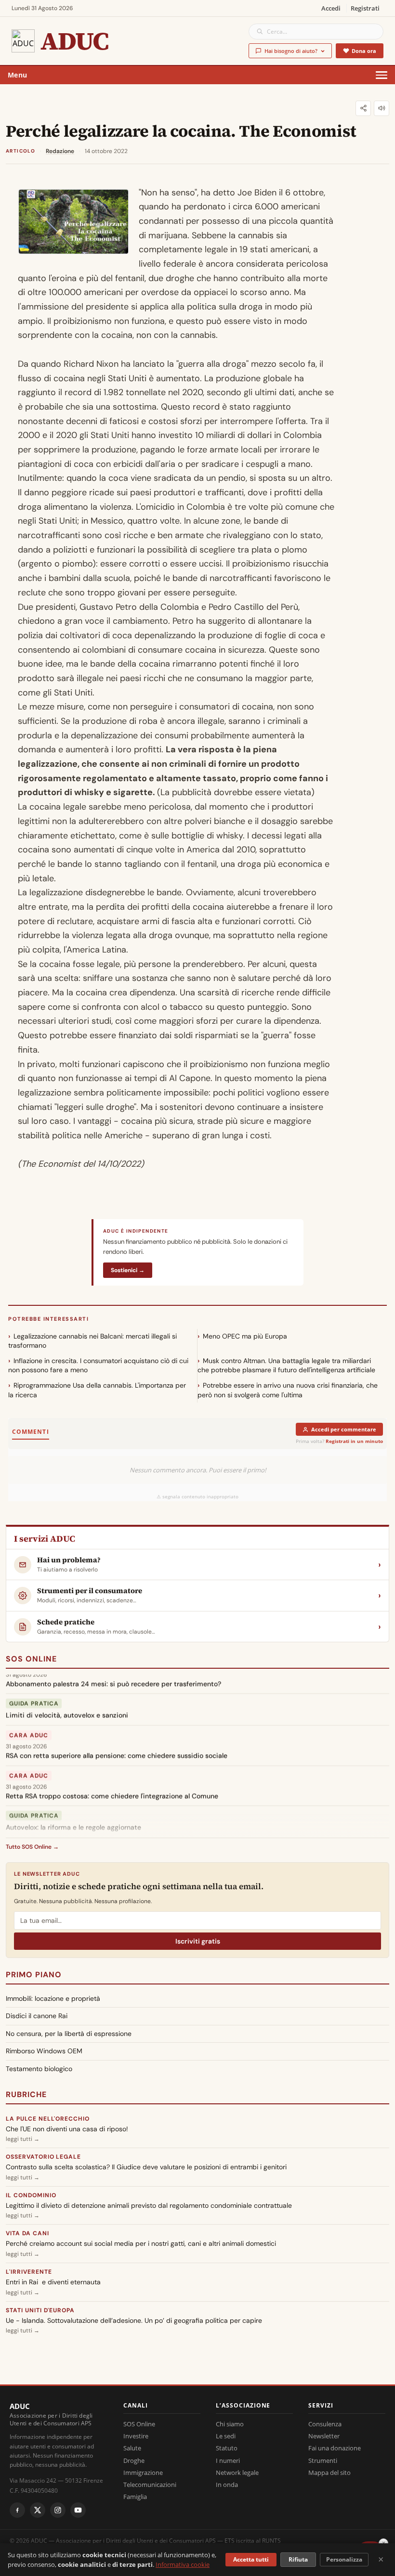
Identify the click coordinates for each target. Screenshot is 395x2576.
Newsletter (324, 2436)
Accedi (331, 8)
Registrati (365, 8)
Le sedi (226, 2436)
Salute (132, 2448)
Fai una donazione (335, 2448)
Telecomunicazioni (150, 2485)
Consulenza (325, 2424)
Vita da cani (27, 2233)
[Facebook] (17, 2510)
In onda (227, 2485)
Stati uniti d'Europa (40, 2310)
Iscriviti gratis (198, 1941)
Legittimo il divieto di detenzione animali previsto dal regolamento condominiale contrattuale (149, 2205)
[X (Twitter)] (38, 2510)
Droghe (134, 2460)
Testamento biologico (39, 2069)
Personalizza (344, 2559)
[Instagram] (58, 2510)
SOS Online (31, 1659)
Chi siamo (230, 2424)
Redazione (60, 151)
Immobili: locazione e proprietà (53, 1998)
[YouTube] (78, 2510)
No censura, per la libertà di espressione (69, 2034)
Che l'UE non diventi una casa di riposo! (67, 2129)
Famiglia (135, 2497)
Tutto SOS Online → (32, 1847)
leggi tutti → (23, 2139)
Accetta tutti (251, 2559)
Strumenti (323, 2460)
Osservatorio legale (43, 2157)
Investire (136, 2436)
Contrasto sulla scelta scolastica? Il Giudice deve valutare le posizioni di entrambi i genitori (146, 2167)
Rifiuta (298, 2559)
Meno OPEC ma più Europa (245, 1336)
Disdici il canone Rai (37, 2016)
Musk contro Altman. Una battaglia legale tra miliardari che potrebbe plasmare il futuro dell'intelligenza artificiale (286, 1365)
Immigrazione (143, 2473)
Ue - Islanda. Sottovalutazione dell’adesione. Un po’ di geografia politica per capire (134, 2320)
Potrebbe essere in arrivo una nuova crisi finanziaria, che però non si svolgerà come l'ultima (288, 1390)
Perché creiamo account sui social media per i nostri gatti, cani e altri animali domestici (141, 2243)
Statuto (227, 2448)
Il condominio (31, 2195)
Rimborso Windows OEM (44, 2051)
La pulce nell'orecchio (48, 2119)
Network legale (237, 2473)
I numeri (228, 2460)
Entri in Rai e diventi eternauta (53, 2282)
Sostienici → (128, 1270)
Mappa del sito (329, 2473)
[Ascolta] (382, 108)
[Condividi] (363, 108)
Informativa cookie (183, 2564)
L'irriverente (29, 2272)
